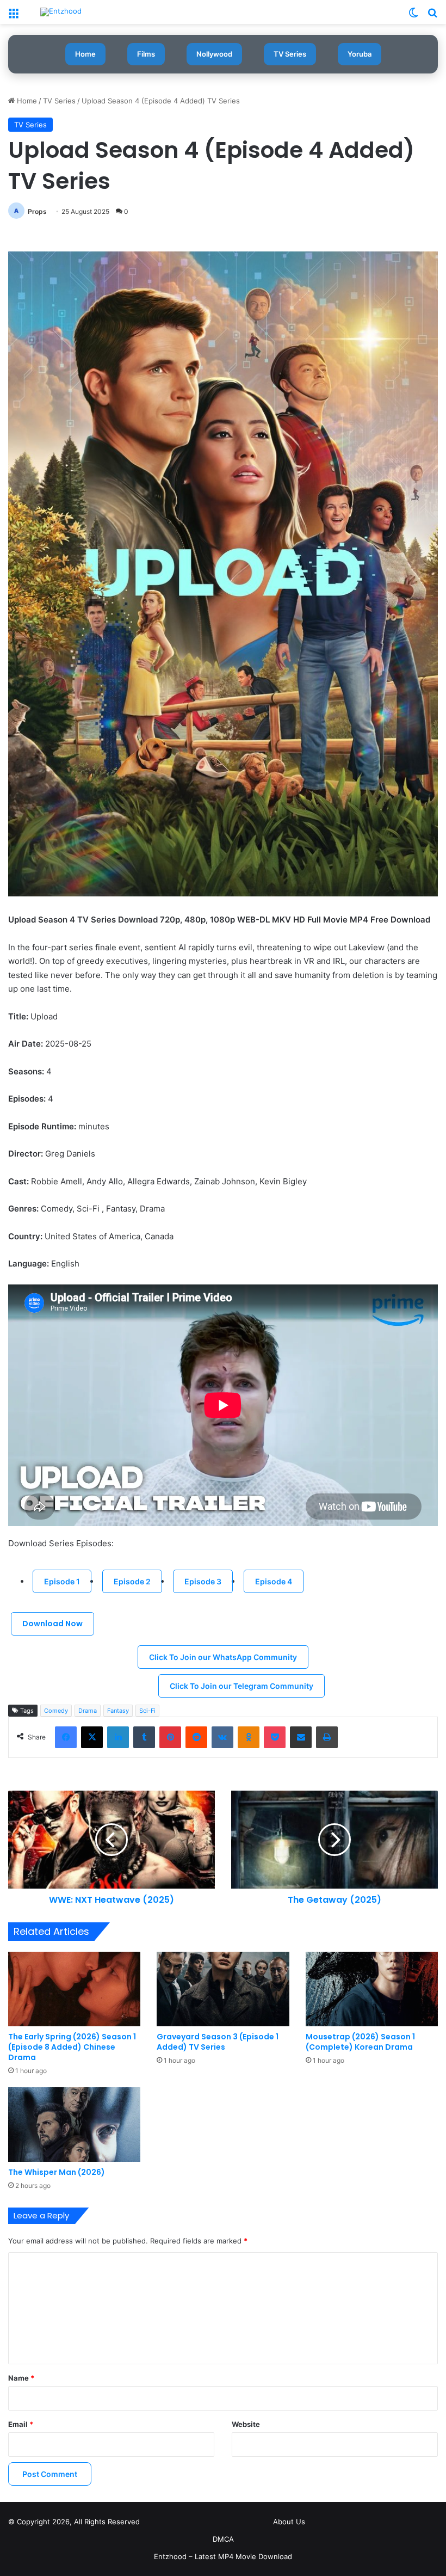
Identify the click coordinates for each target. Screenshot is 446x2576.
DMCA (223, 2539)
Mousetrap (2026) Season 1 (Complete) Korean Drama (360, 2042)
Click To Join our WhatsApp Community (223, 1657)
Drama (88, 1711)
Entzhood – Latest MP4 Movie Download (223, 2556)
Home (85, 54)
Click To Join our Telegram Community (241, 1686)
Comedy (56, 1711)
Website (246, 2424)
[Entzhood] (61, 12)
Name (21, 2378)
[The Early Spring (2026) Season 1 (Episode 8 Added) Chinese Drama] (74, 1989)
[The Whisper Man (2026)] (74, 2125)
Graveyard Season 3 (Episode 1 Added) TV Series (218, 2042)
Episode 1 (62, 1581)
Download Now (52, 1624)
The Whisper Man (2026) (57, 2172)
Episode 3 (203, 1581)
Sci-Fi (147, 1711)
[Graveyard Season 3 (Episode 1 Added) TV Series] (223, 1989)
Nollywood (214, 54)
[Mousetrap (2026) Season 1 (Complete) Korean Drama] (372, 1989)
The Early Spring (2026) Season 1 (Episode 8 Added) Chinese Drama (72, 2047)
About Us (289, 2522)
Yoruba (360, 54)
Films (146, 54)
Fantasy (118, 1711)
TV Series (290, 54)
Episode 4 (274, 1581)
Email (21, 2424)
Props (37, 211)
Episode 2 (132, 1581)
